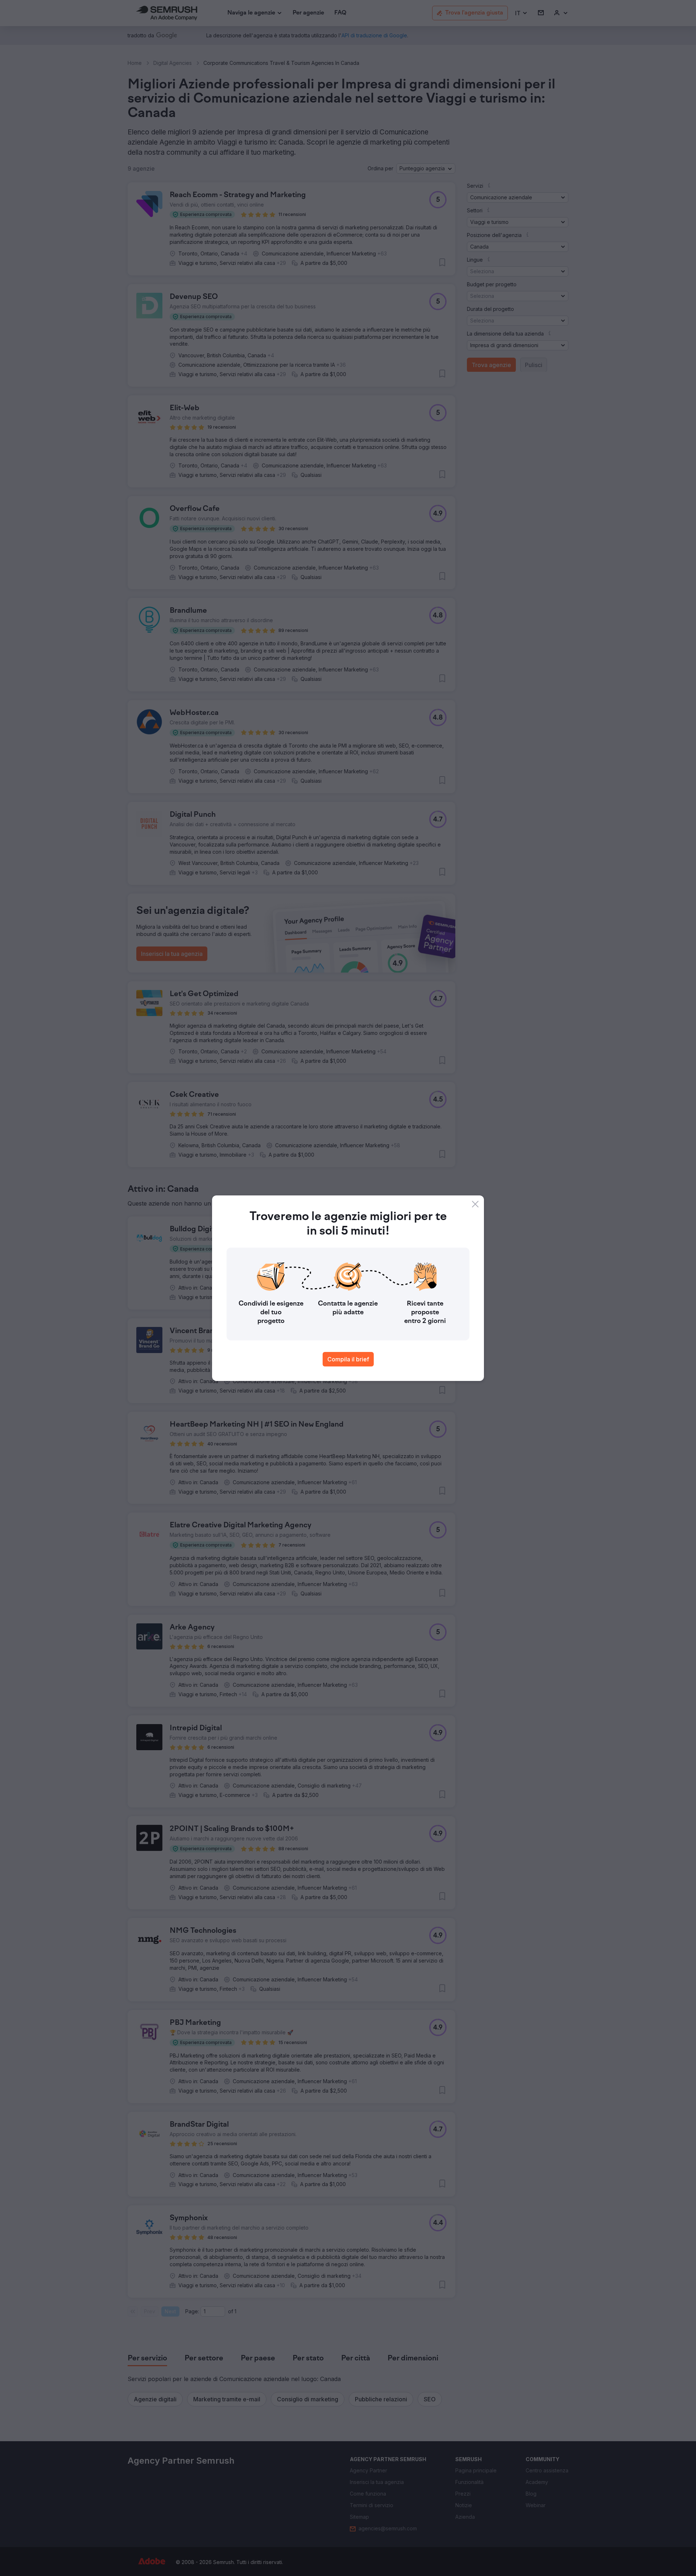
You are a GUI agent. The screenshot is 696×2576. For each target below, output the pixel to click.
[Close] (475, 1204)
